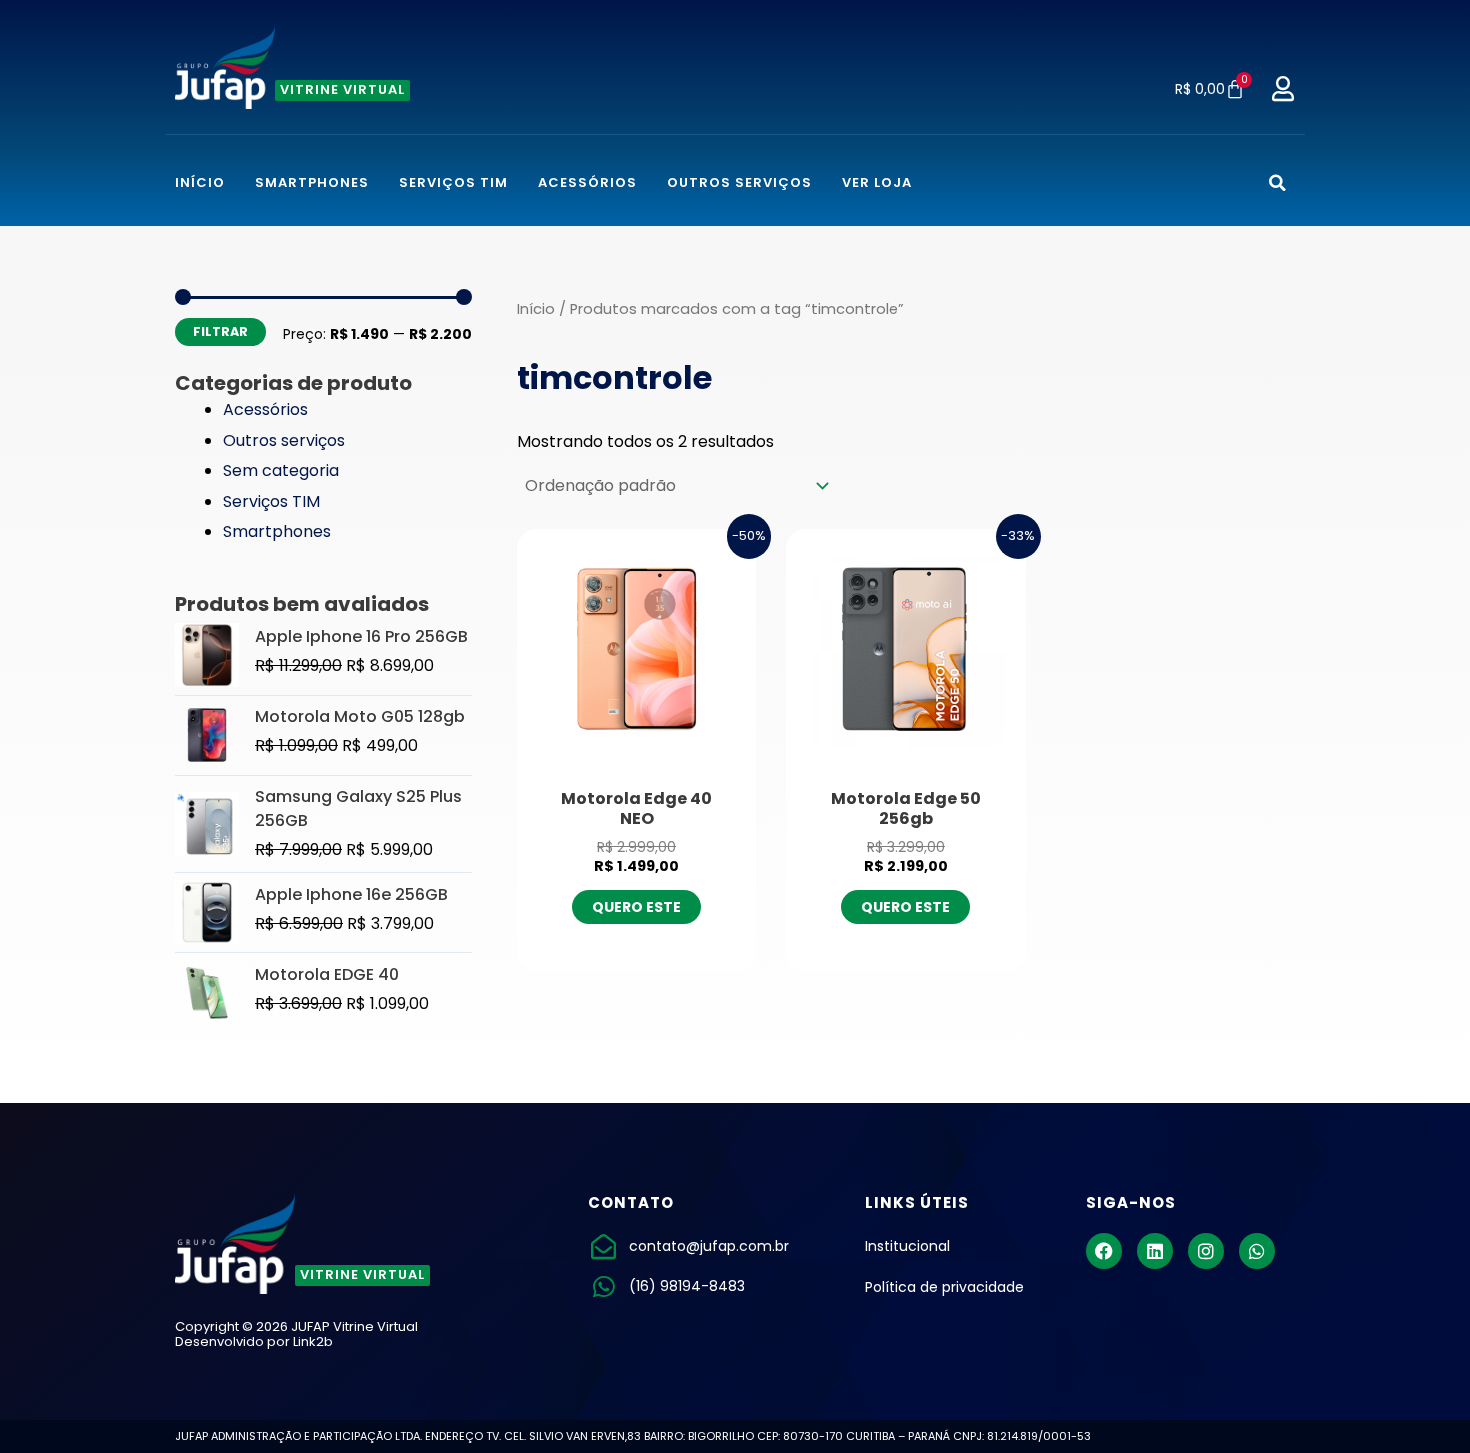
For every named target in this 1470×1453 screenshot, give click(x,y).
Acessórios (587, 182)
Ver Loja (877, 182)
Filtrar (220, 331)
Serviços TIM (453, 182)
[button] (1277, 182)
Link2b (313, 1341)
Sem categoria (281, 470)
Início (200, 182)
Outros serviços (739, 182)
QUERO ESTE (636, 907)
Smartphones (312, 182)
